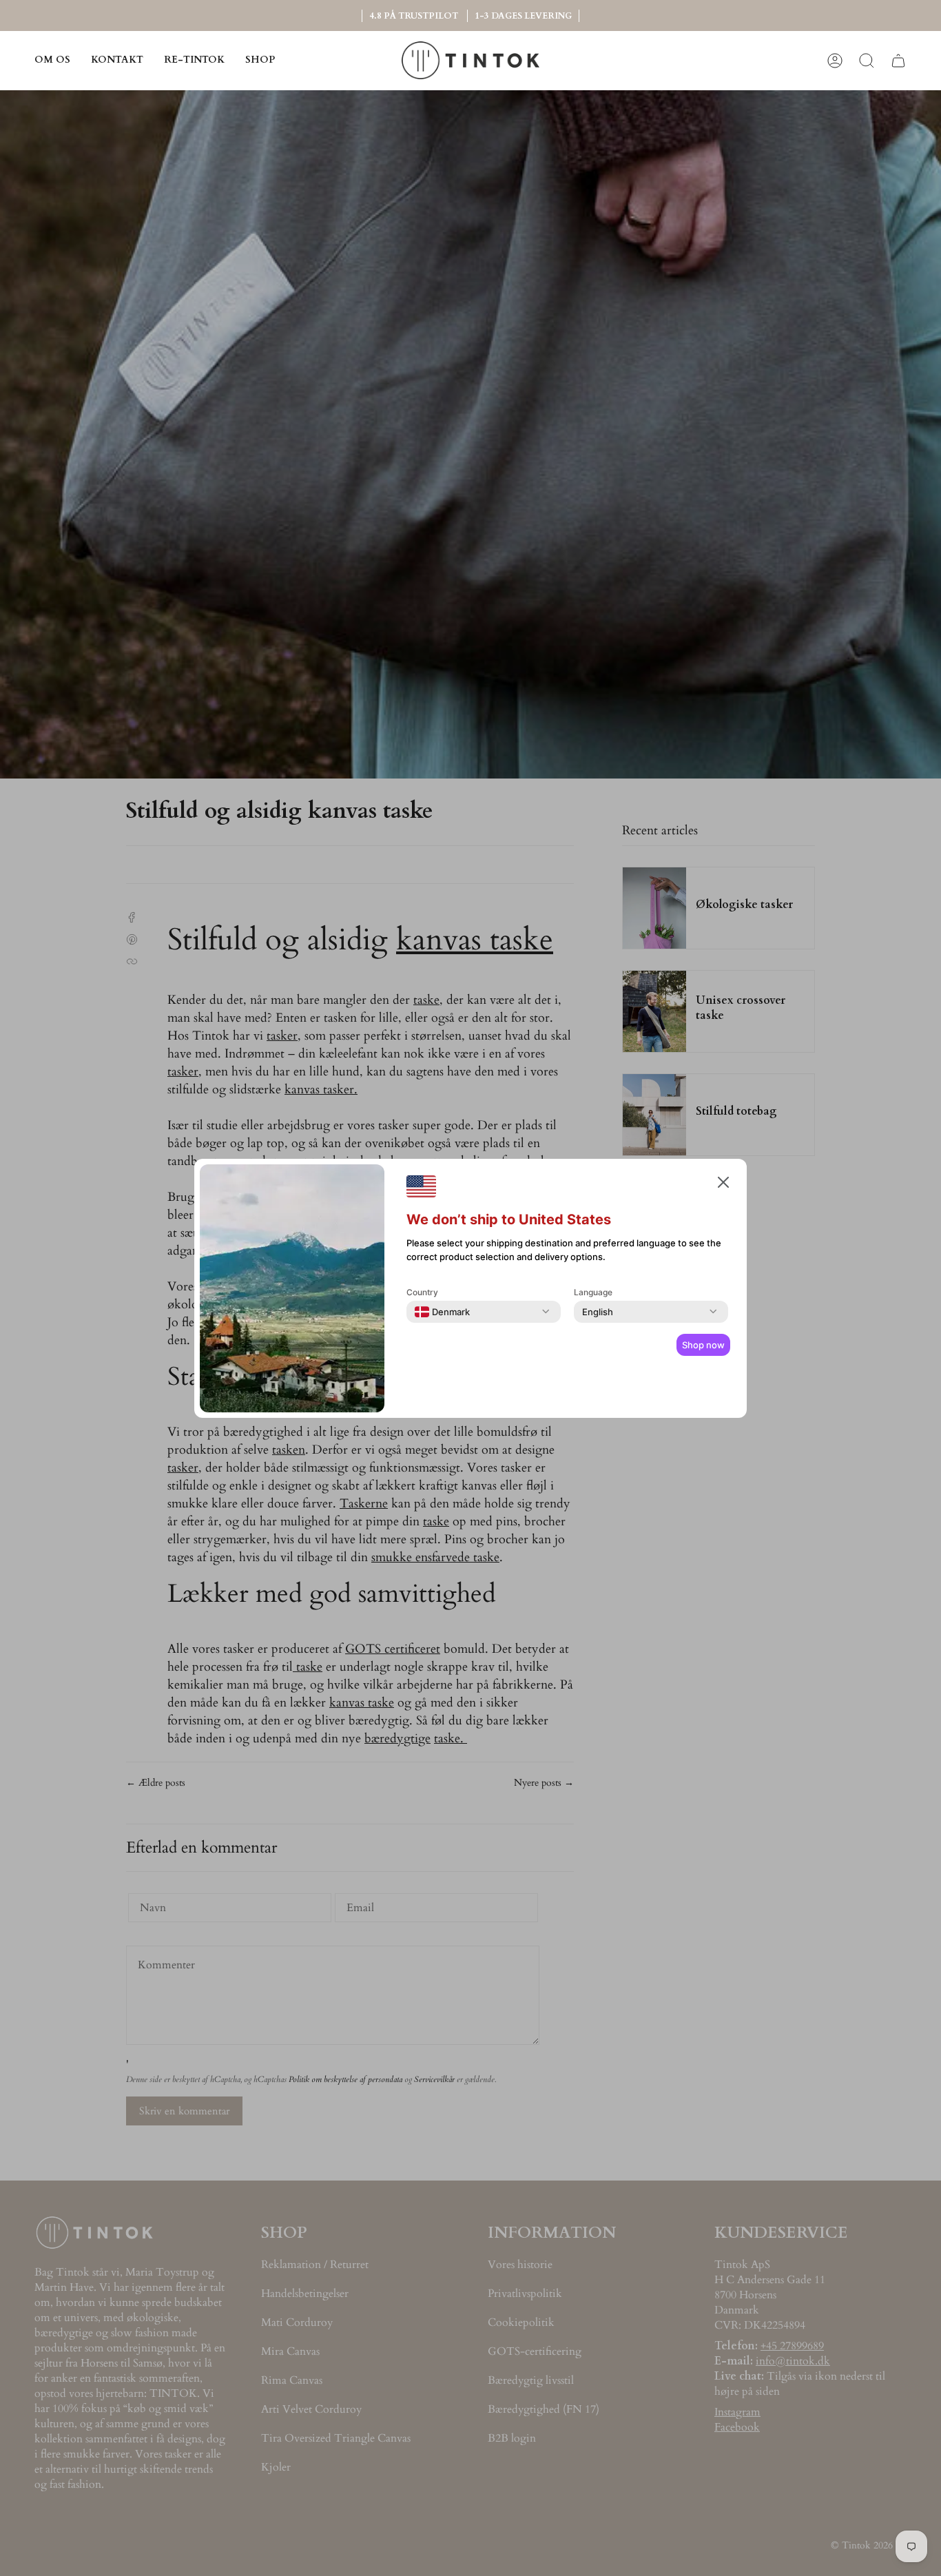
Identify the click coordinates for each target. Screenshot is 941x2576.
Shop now (703, 1345)
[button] (260, 60)
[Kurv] (898, 60)
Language (593, 1292)
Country (422, 1292)
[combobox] (442, 1312)
